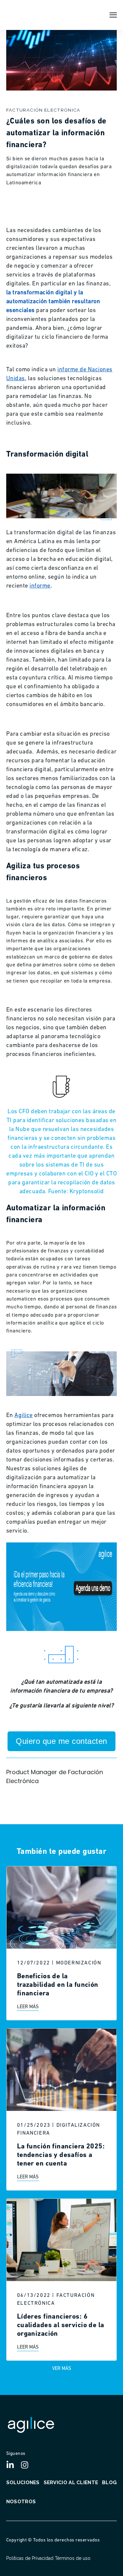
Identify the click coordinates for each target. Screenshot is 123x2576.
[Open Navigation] (113, 15)
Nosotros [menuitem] (21, 2502)
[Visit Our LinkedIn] (13, 2465)
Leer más (28, 2007)
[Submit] (113, 38)
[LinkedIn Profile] (28, 1798)
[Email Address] (13, 1798)
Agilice (24, 1416)
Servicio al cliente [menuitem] (71, 2483)
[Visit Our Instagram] (27, 2465)
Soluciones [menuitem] (23, 2483)
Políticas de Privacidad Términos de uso (48, 2558)
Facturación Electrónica (43, 110)
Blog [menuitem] (109, 2483)
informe (40, 586)
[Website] (42, 1798)
